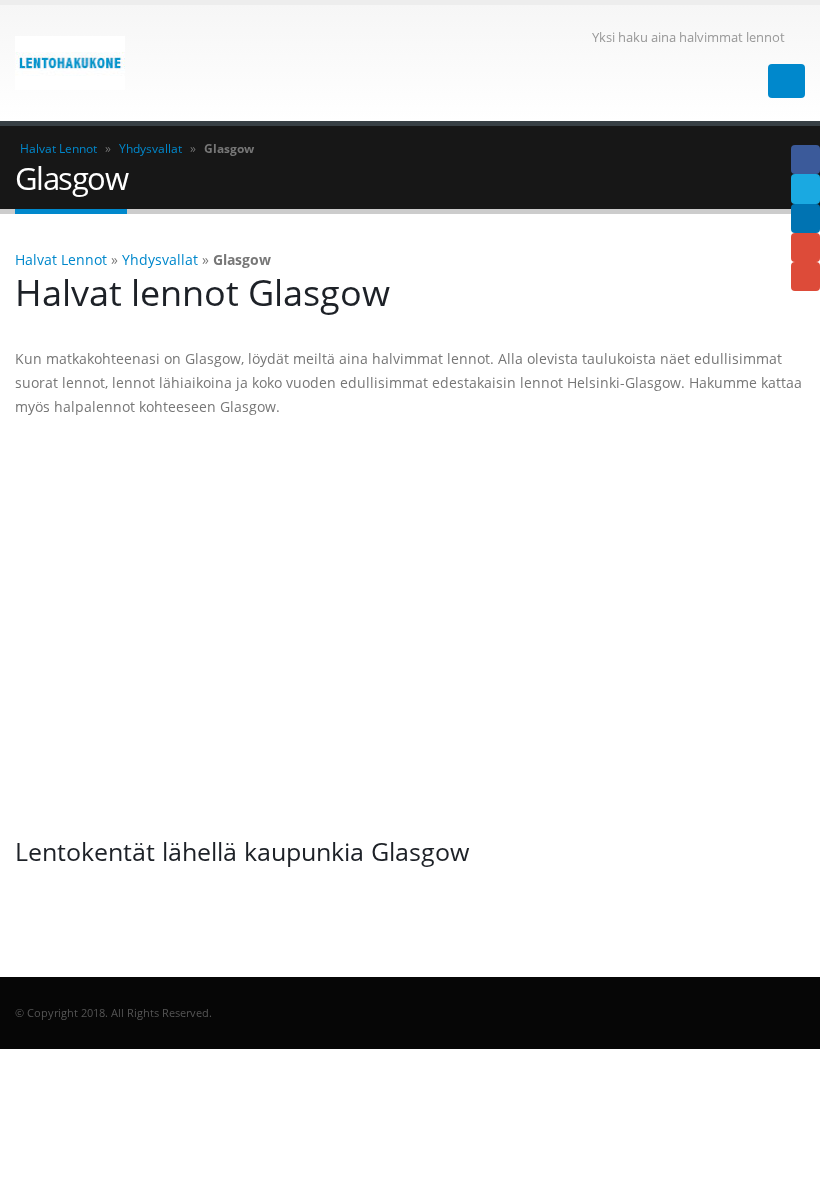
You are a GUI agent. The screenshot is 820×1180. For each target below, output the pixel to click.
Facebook (805, 159)
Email (805, 276)
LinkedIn (805, 218)
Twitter (805, 188)
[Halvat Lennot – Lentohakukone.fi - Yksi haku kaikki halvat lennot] (70, 63)
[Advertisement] (410, 627)
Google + (805, 247)
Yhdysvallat (150, 148)
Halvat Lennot (58, 148)
